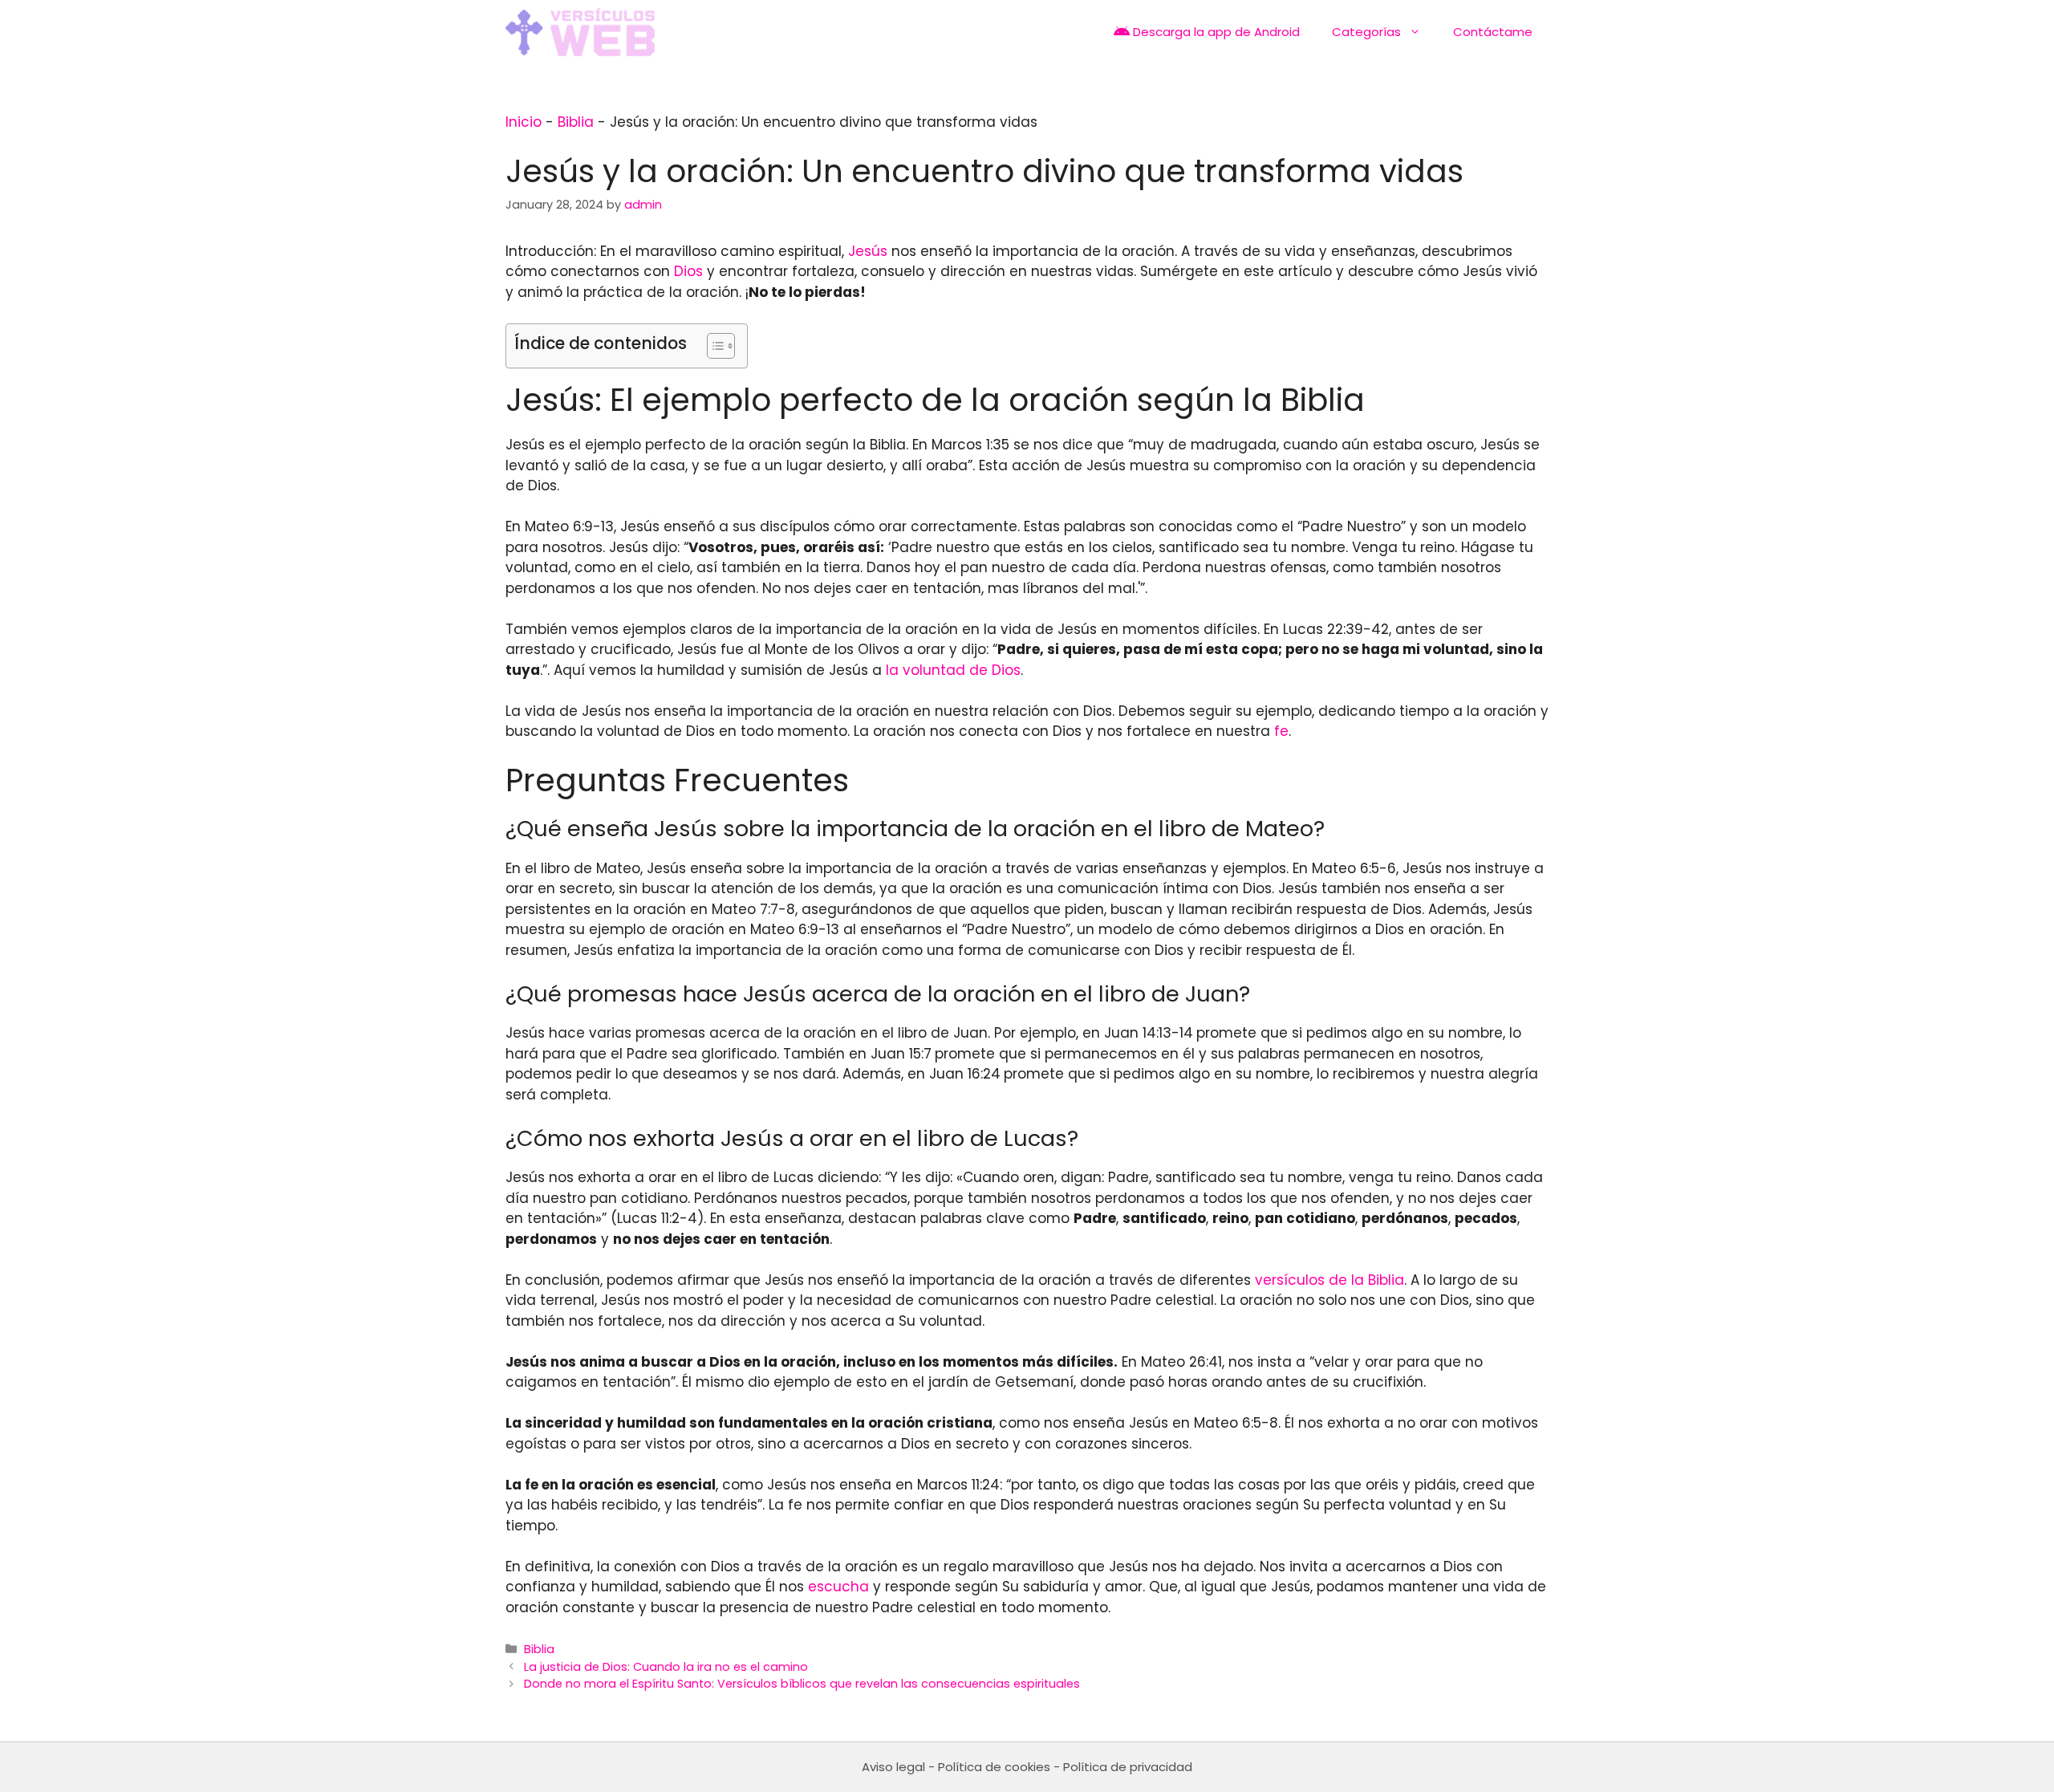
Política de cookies (994, 1767)
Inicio (524, 122)
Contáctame (1493, 32)
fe (1281, 731)
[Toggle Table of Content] (713, 346)
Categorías (1366, 32)
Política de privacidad (1128, 1767)
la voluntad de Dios (953, 670)
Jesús (868, 251)
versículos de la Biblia (1329, 1280)
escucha (838, 1587)
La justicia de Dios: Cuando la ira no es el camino (666, 1667)
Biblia (576, 122)
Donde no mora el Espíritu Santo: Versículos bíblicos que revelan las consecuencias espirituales (802, 1684)
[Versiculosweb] (580, 32)
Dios (688, 271)
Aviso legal (893, 1767)
